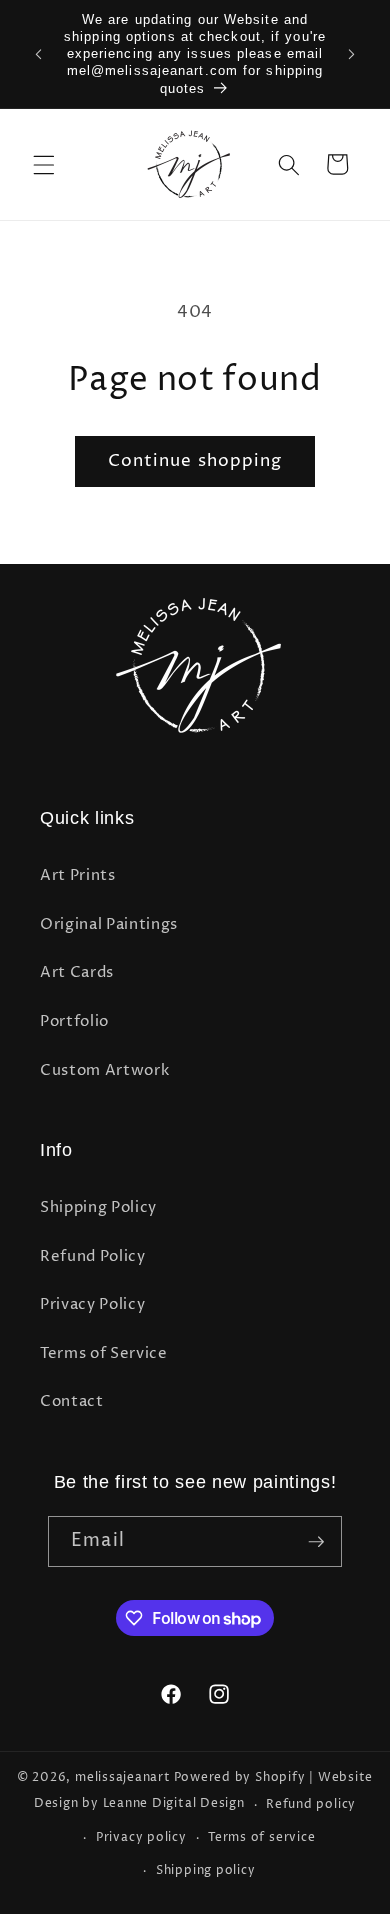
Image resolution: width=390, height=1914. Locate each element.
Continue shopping (195, 461)
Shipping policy (206, 1870)
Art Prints (78, 875)
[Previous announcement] (39, 54)
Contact (72, 1401)
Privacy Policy (92, 1304)
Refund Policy (93, 1256)
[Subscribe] (316, 1542)
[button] (44, 164)
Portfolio (74, 1021)
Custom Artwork (104, 1070)
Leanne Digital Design (174, 1804)
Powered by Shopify (240, 1777)
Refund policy (311, 1804)
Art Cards (77, 972)
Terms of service (261, 1837)
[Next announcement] (352, 54)
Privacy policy (141, 1837)
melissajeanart (123, 1777)
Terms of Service (104, 1353)
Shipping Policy (98, 1207)
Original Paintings (109, 924)
